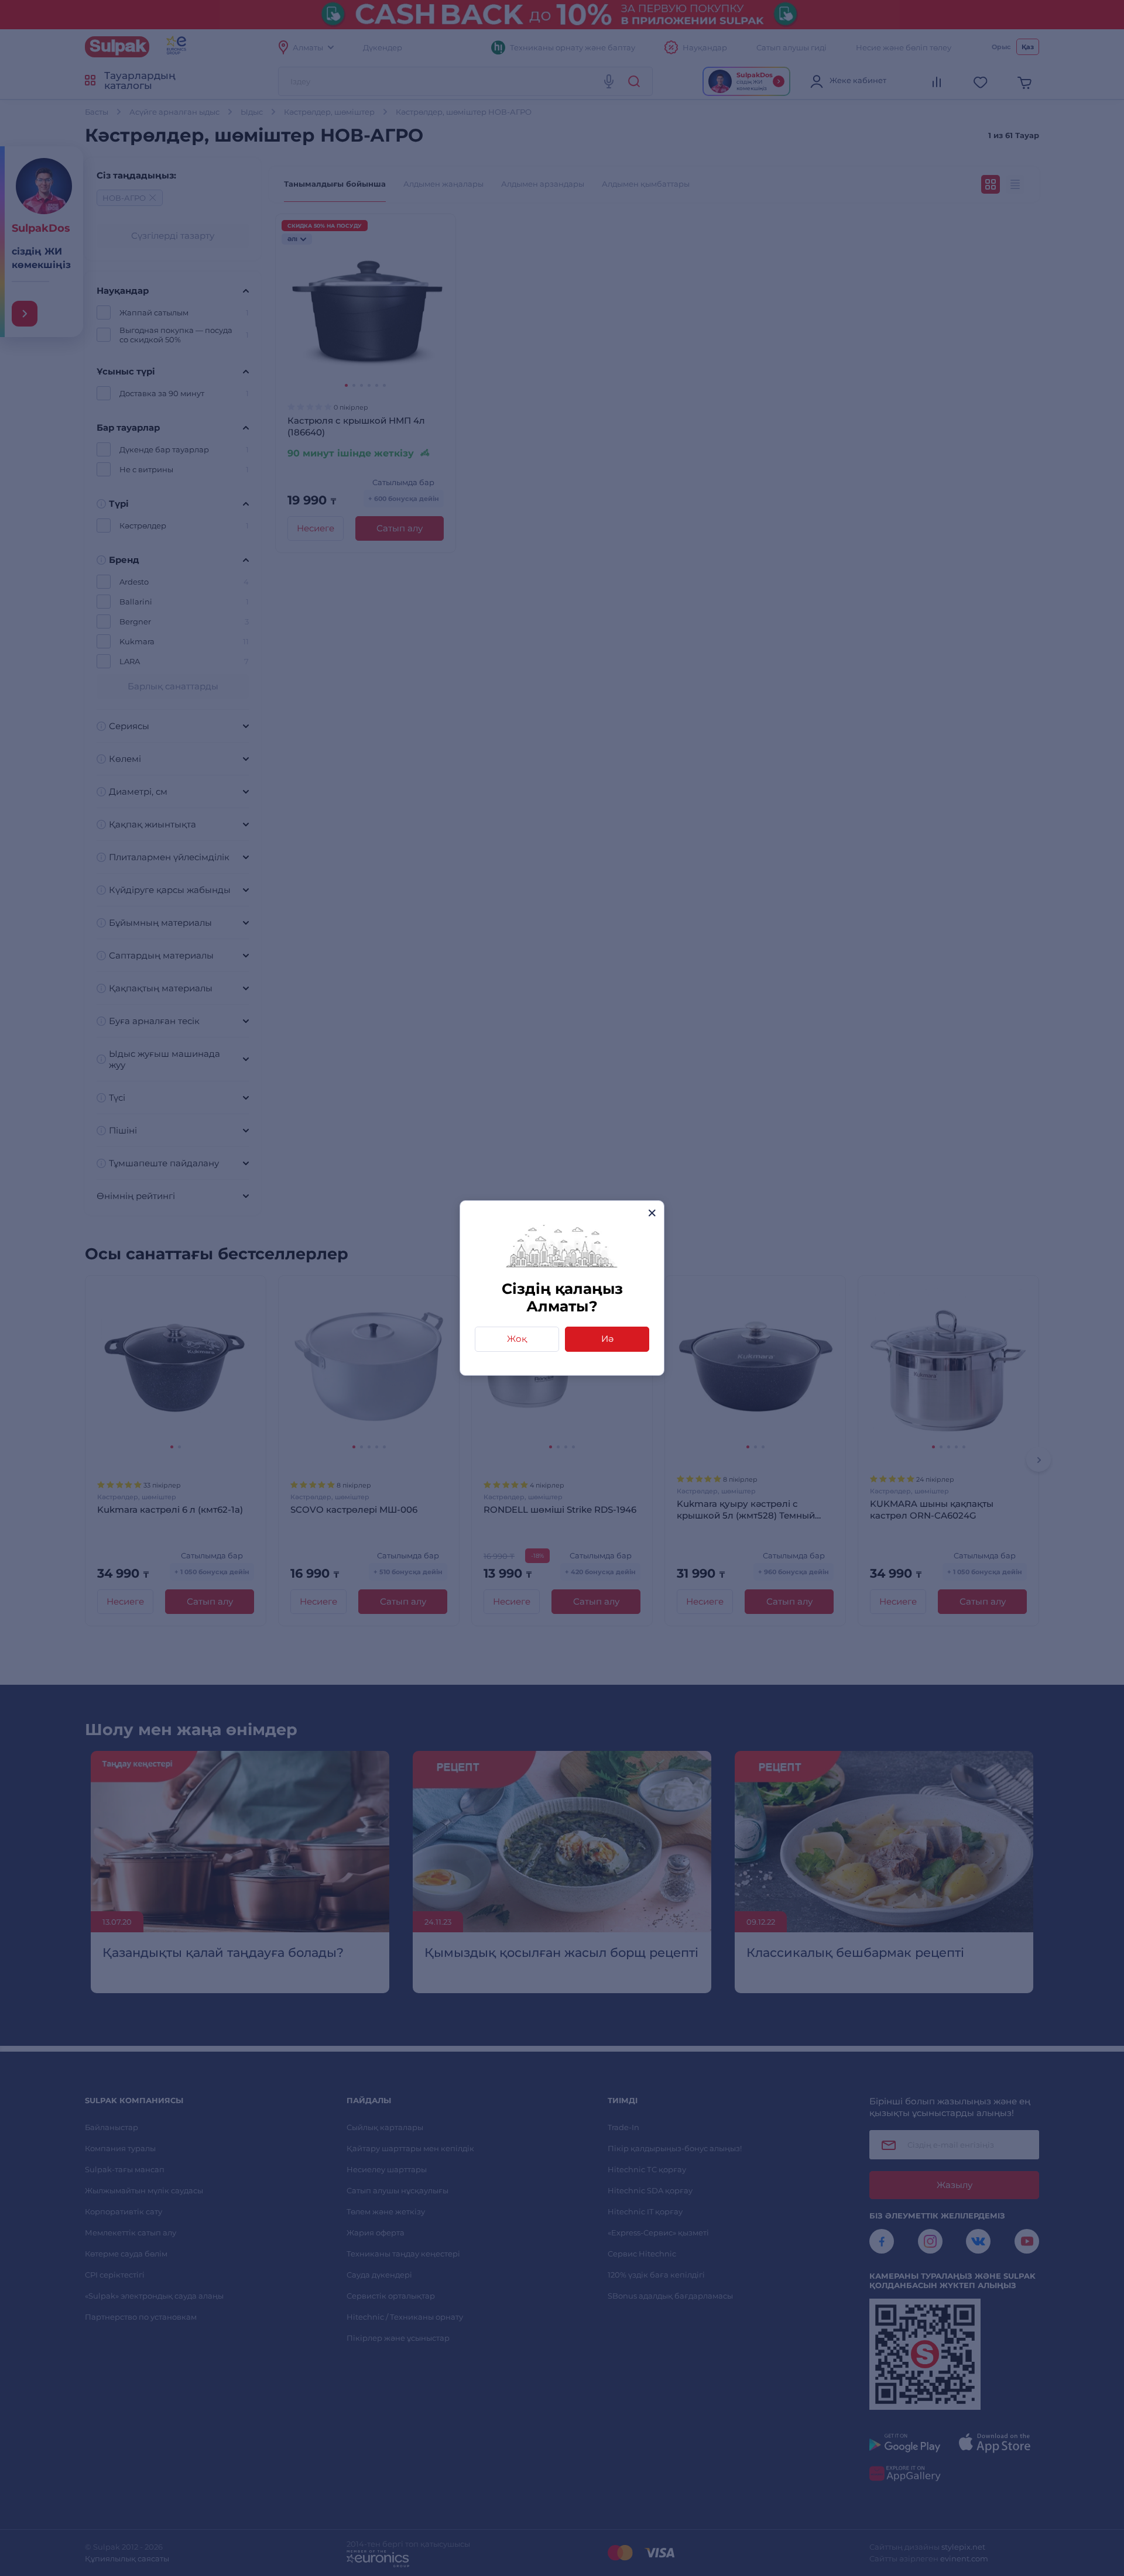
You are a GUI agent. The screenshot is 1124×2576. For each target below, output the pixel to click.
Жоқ (517, 1339)
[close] (652, 1213)
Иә (607, 1339)
